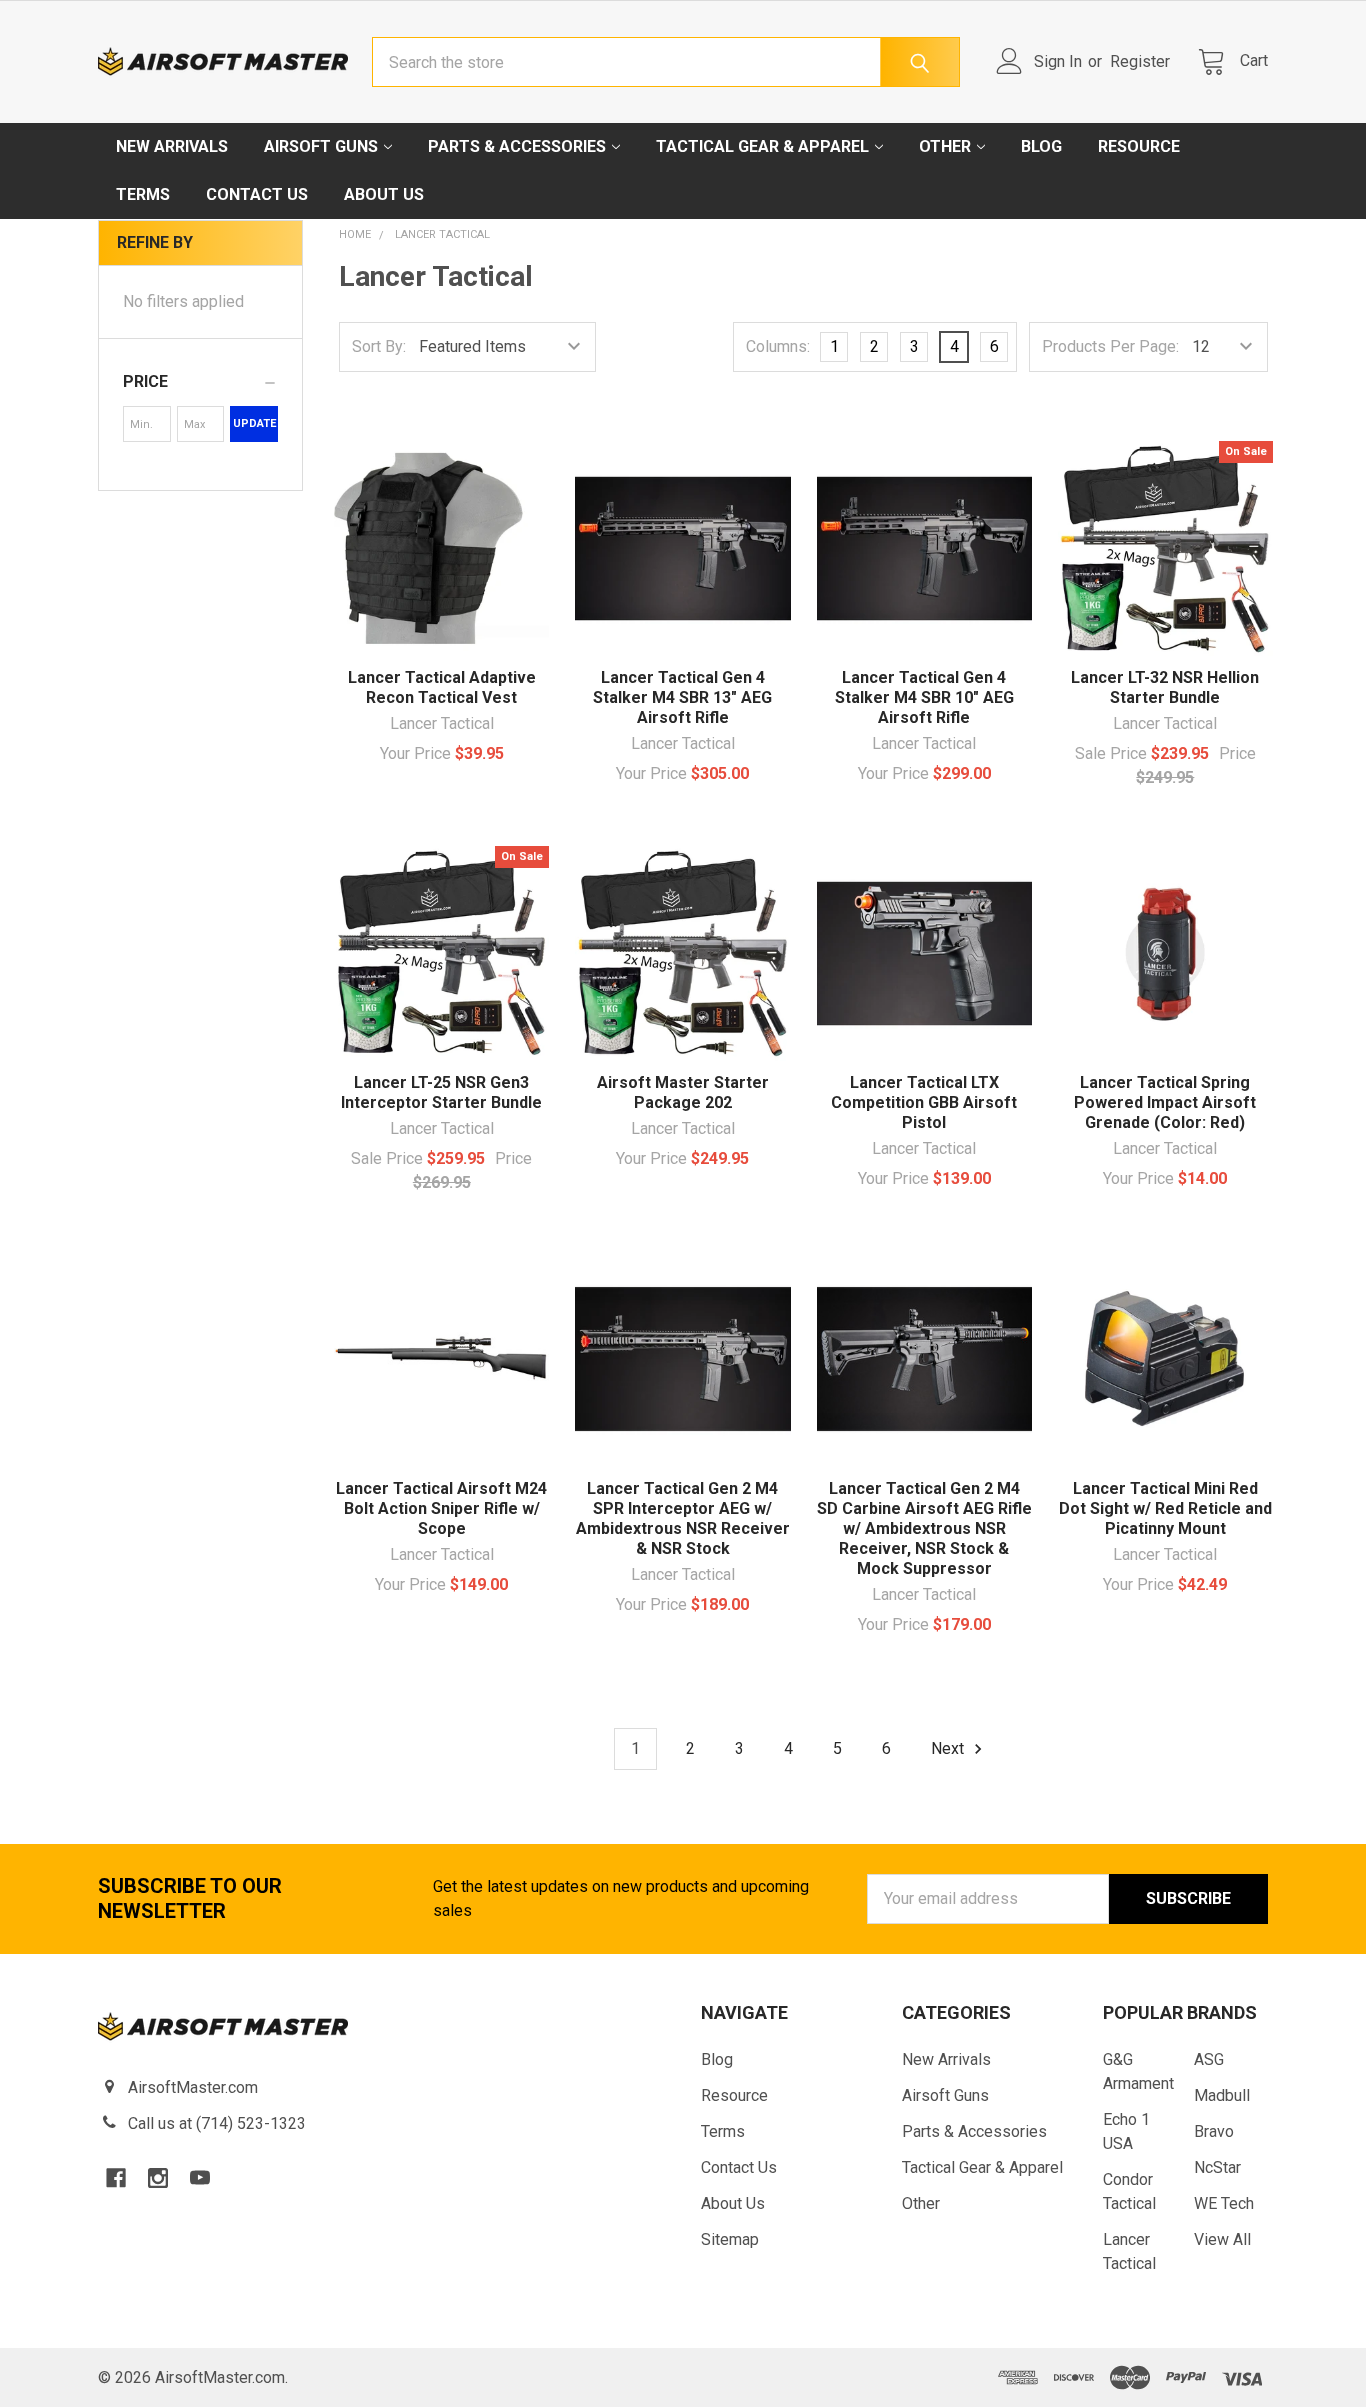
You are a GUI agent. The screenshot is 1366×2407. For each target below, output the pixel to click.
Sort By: (379, 346)
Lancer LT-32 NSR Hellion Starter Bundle (1165, 687)
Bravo (1214, 2131)
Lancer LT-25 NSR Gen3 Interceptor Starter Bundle (441, 1092)
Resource (1139, 146)
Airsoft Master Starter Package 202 (683, 1092)
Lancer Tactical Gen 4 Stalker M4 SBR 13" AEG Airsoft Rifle (682, 697)
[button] (200, 382)
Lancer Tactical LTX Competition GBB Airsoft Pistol (924, 1102)
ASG (1209, 2059)
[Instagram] (158, 2178)
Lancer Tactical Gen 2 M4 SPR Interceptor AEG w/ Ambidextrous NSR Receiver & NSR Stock (683, 1518)
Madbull (1222, 2095)
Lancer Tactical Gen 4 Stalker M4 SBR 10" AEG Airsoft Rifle (924, 697)
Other (945, 146)
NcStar (1217, 2167)
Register (1140, 61)
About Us (384, 194)
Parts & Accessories (517, 146)
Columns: (778, 346)
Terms (143, 194)
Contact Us (257, 194)
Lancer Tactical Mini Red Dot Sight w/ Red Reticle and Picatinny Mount (1165, 1508)
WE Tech (1224, 2203)
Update (254, 423)
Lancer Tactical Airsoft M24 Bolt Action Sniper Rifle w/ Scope (441, 1508)
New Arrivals (172, 146)
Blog (1041, 146)
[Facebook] (116, 2178)
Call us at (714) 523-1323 (217, 2123)
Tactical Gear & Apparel (762, 146)
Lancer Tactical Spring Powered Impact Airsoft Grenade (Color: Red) (1165, 1102)
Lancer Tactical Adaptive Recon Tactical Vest (442, 687)
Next (949, 1748)
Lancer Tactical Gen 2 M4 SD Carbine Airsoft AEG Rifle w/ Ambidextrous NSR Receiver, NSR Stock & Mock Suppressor (924, 1528)
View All (1222, 2239)
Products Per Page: (1110, 346)
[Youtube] (200, 2178)
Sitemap (730, 2239)
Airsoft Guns (321, 146)
